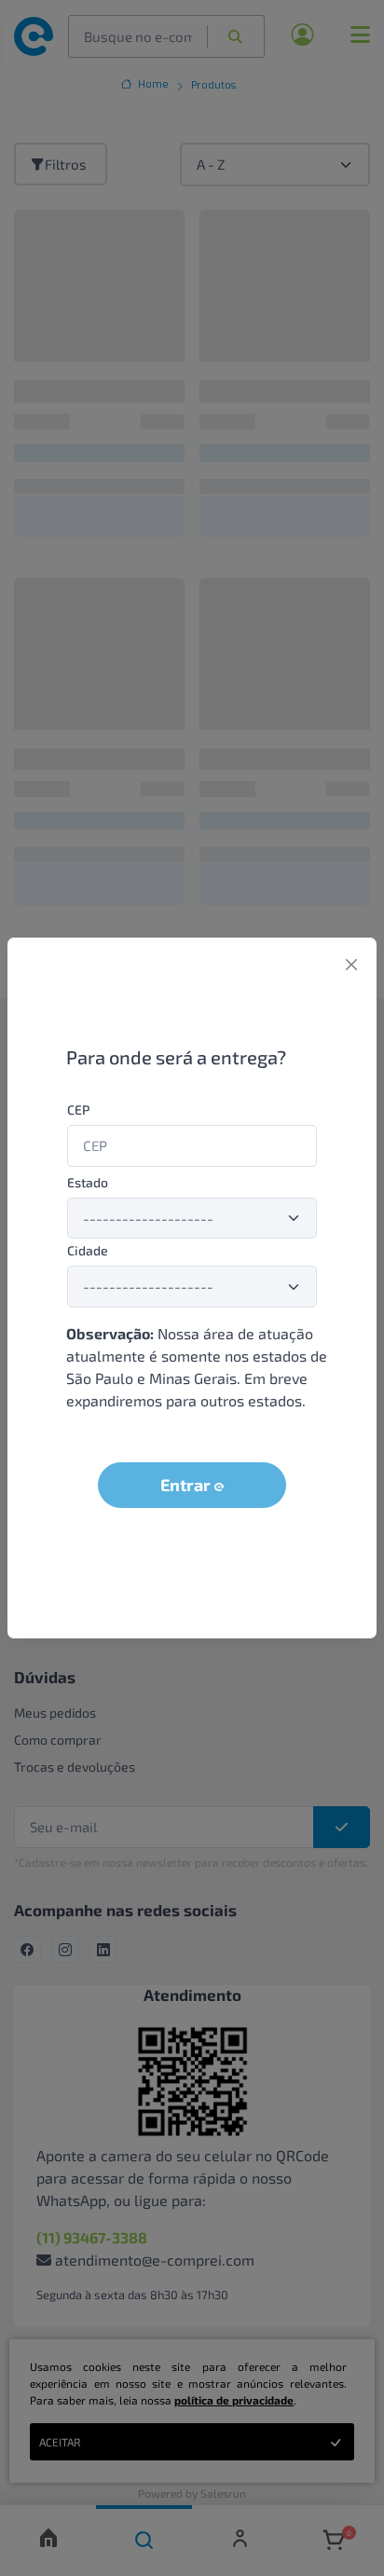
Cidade (88, 1250)
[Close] (351, 965)
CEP (78, 1110)
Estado (88, 1182)
